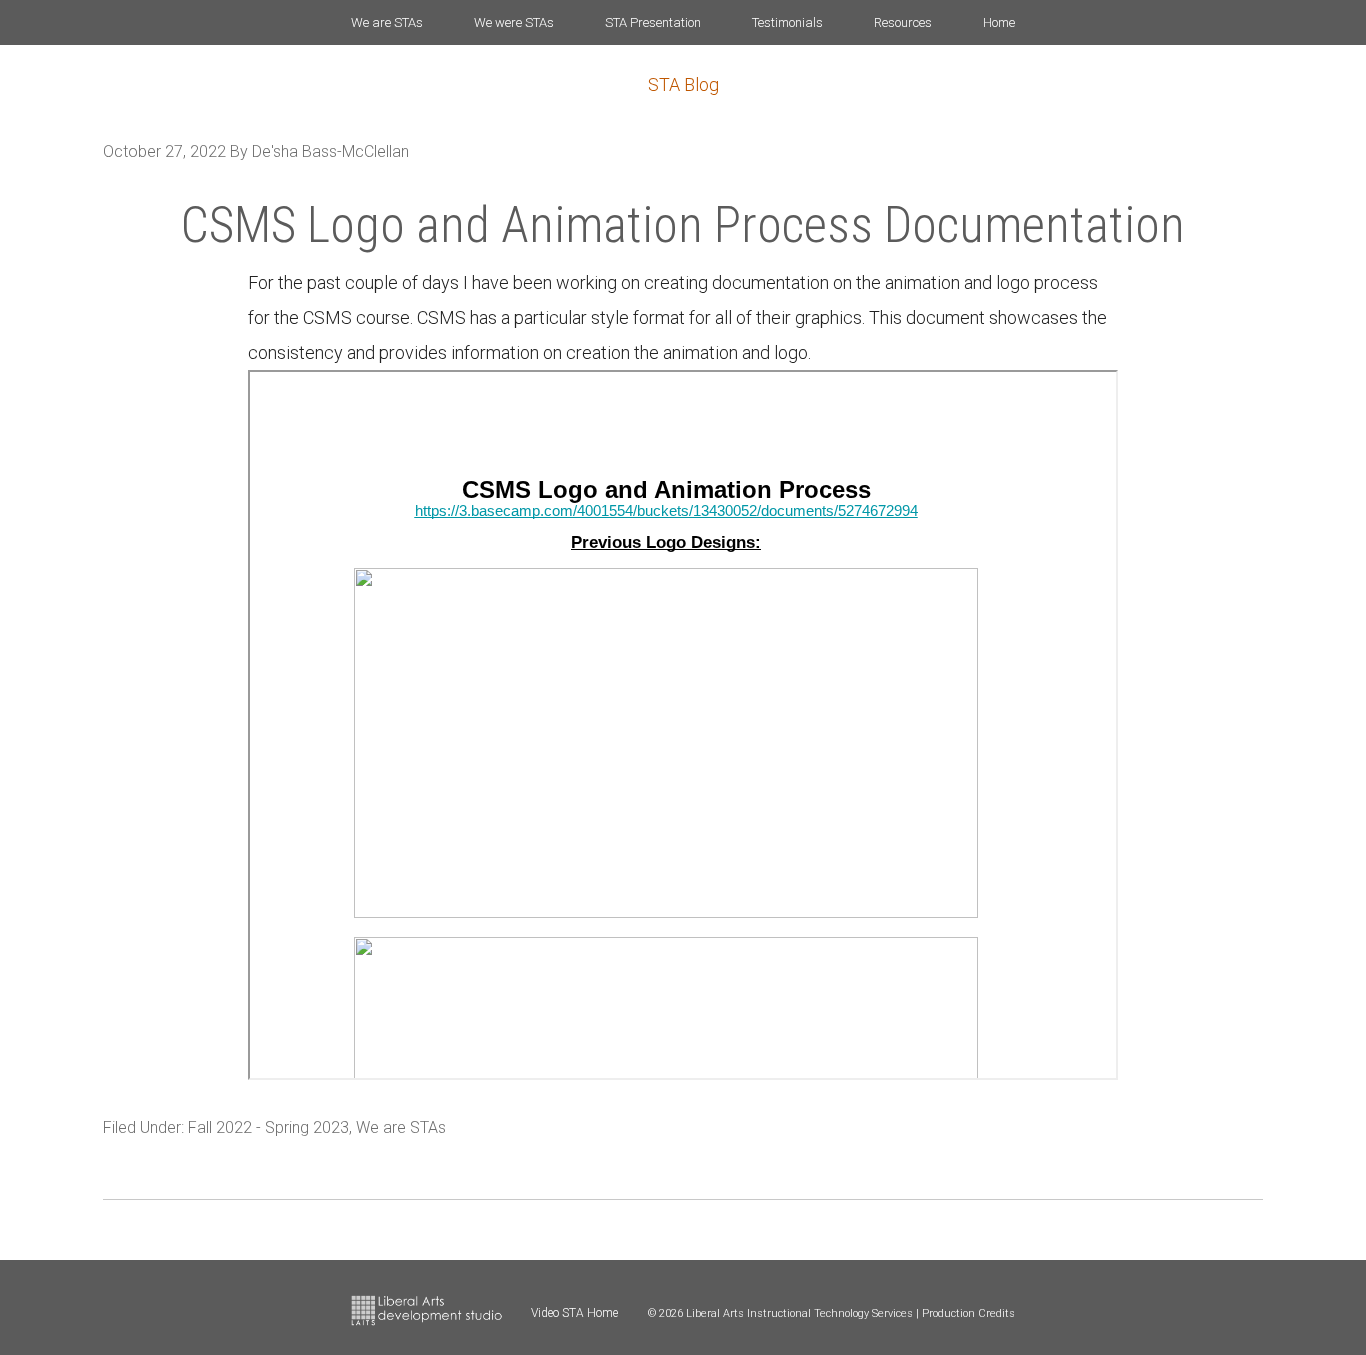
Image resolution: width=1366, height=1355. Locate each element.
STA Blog (683, 84)
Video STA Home (574, 1313)
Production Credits (968, 1313)
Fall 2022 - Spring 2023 (268, 1127)
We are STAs (401, 1127)
